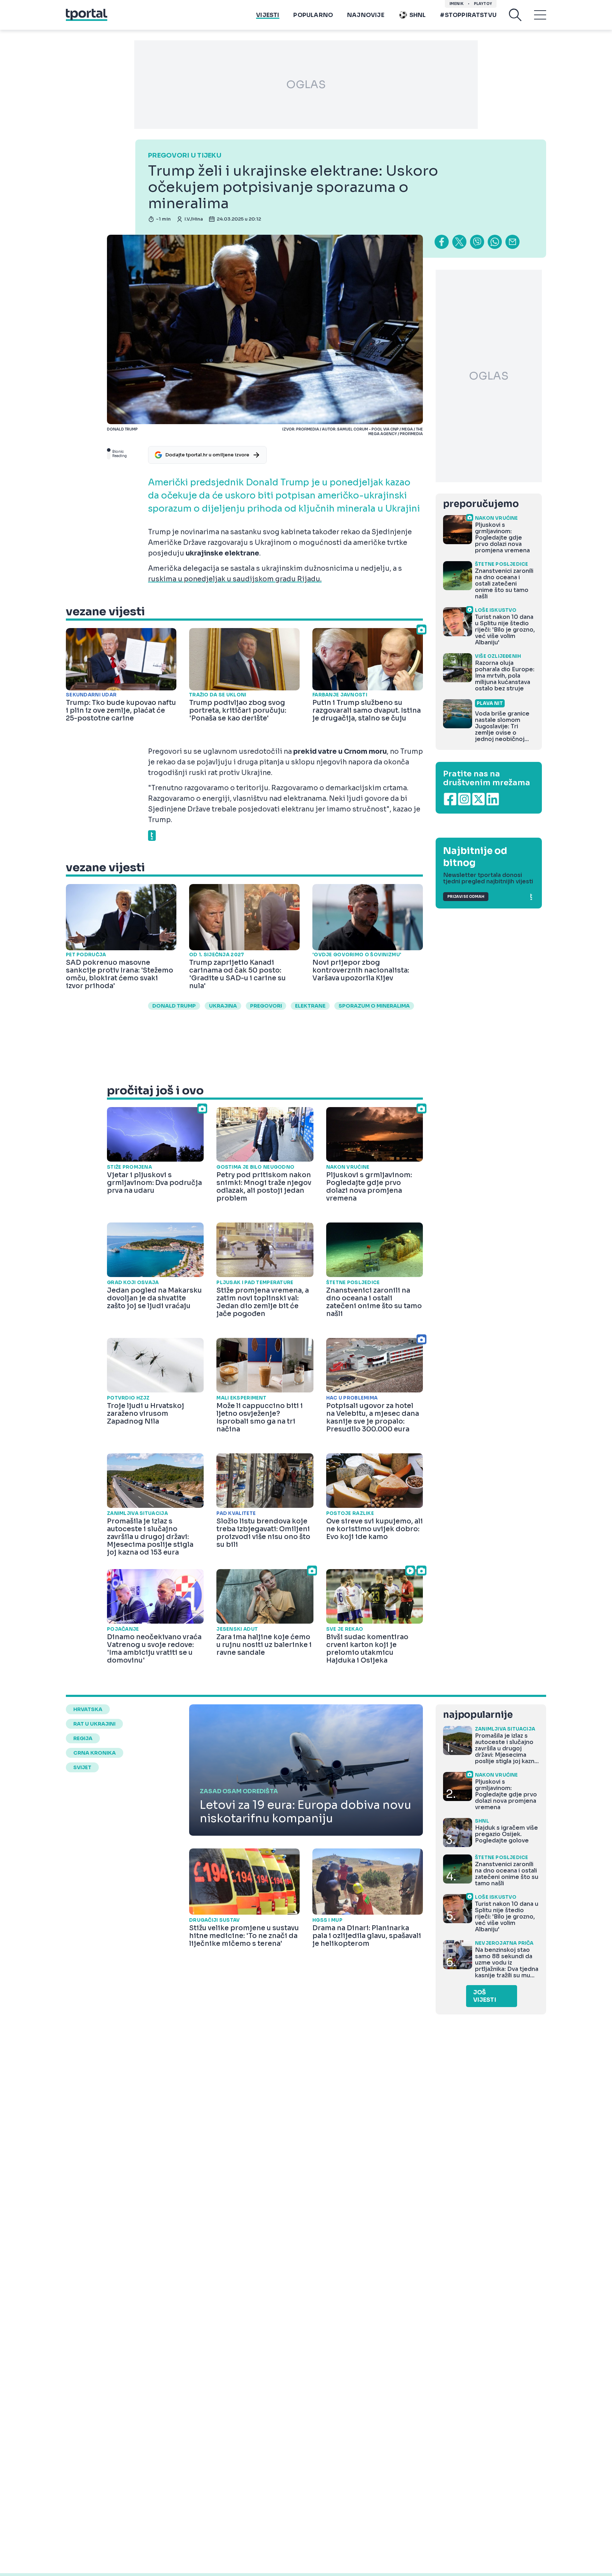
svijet (82, 1767)
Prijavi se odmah (466, 897)
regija (83, 1738)
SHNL (418, 15)
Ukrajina (223, 1006)
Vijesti (268, 15)
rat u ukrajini (94, 1724)
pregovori (266, 1006)
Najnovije (366, 15)
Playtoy (483, 4)
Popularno (313, 15)
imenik (457, 4)
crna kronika (95, 1753)
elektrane (310, 1006)
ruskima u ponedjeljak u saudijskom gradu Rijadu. (235, 579)
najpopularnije (478, 1715)
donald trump (174, 1006)
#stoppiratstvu (468, 15)
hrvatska (88, 1709)
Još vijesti (485, 1996)
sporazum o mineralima (374, 1006)
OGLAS (306, 85)
